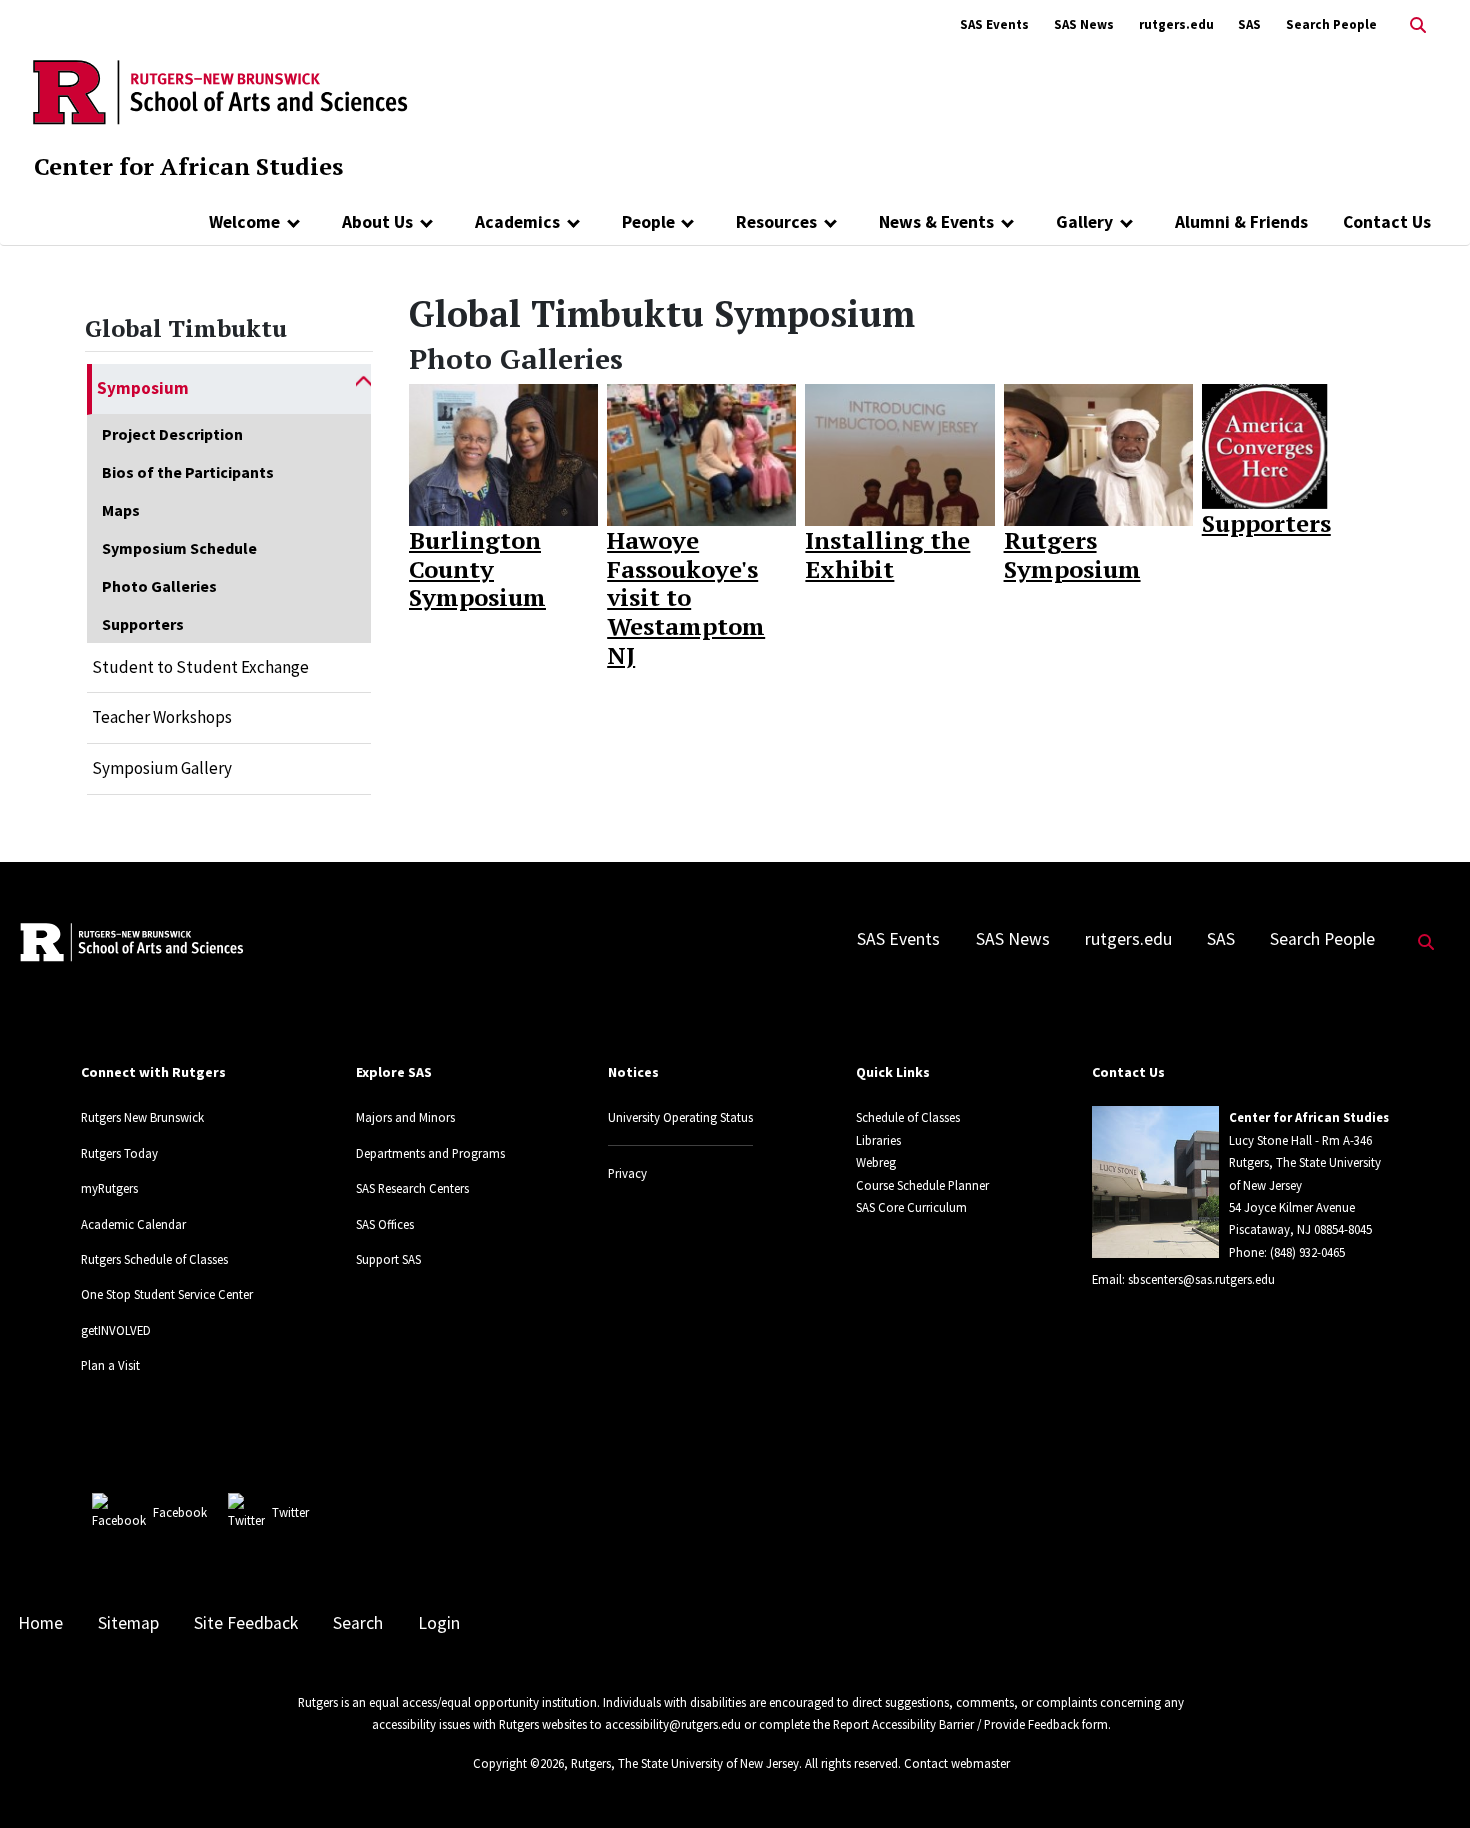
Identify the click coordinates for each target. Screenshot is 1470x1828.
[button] (363, 389)
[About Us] (426, 222)
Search (358, 1623)
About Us (377, 222)
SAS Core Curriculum (911, 1207)
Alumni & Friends (1241, 222)
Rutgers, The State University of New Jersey (685, 1763)
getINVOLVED (116, 1330)
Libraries (878, 1140)
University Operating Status (680, 1117)
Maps (121, 510)
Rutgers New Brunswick (142, 1117)
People (648, 222)
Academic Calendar (133, 1224)
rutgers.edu (1176, 24)
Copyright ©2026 (518, 1763)
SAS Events (994, 24)
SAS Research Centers (412, 1188)
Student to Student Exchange (200, 667)
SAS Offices (385, 1224)
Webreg (876, 1162)
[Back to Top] (1426, 1779)
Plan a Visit (110, 1365)
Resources (776, 222)
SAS (1249, 24)
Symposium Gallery (162, 768)
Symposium (143, 388)
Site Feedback (246, 1623)
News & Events (936, 222)
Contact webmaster (957, 1763)
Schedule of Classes (908, 1117)
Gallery (1084, 222)
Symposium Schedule (179, 548)
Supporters (143, 624)
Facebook (180, 1512)
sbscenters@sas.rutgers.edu (1201, 1279)
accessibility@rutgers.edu (673, 1724)
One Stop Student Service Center (167, 1294)
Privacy (627, 1173)
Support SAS (388, 1259)
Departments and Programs (430, 1153)
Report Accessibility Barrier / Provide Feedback (956, 1724)
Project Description (172, 434)
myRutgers (109, 1188)
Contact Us (1387, 222)
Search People (1331, 24)
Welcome (244, 222)
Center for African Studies (188, 166)
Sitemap (128, 1623)
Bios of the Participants (188, 472)
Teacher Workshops (162, 717)
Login (439, 1623)
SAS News (1084, 24)
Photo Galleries (159, 586)
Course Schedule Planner (922, 1185)
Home (40, 1623)
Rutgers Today (119, 1153)
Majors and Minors (405, 1117)
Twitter (290, 1512)
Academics (517, 222)
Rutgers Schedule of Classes (154, 1259)
